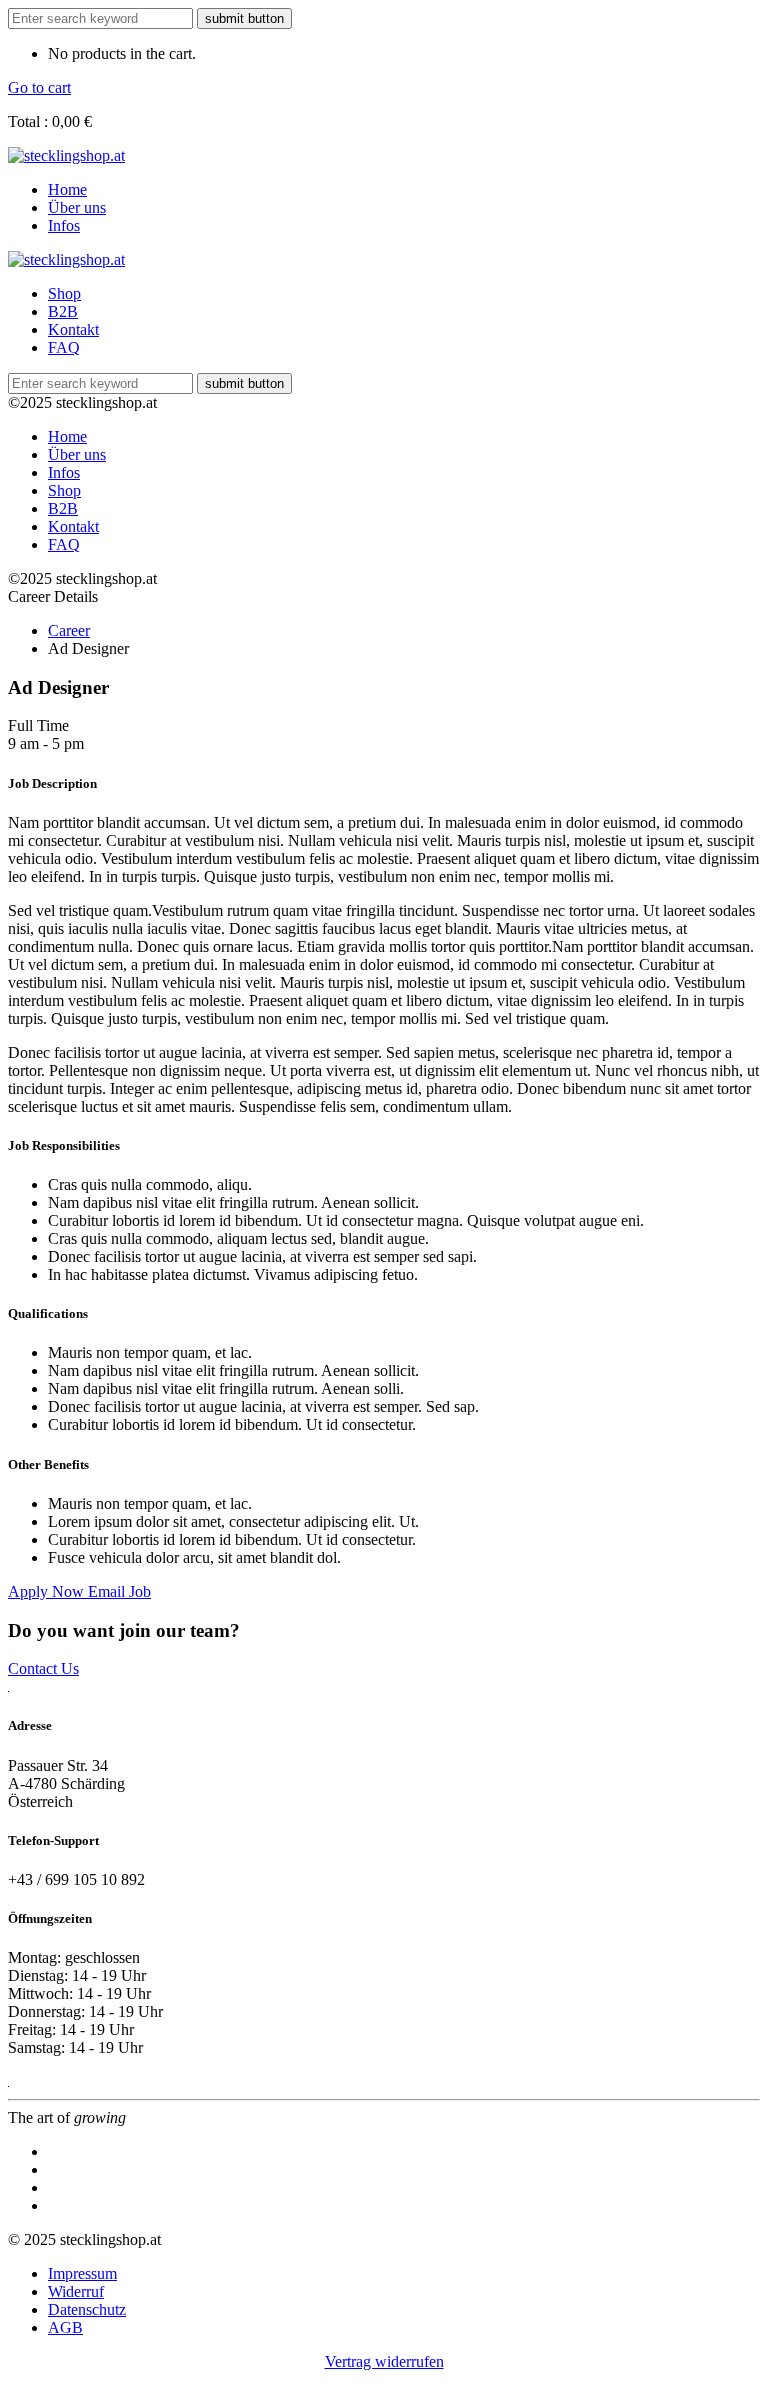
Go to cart (39, 87)
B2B (63, 311)
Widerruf (76, 2291)
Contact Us (43, 1668)
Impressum (82, 2273)
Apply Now (48, 1591)
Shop (64, 293)
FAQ (64, 347)
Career (69, 630)
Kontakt (73, 329)
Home (67, 189)
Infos (64, 225)
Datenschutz (87, 2309)
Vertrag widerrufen (384, 2361)
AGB (65, 2327)
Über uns (77, 207)
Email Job (119, 1591)
